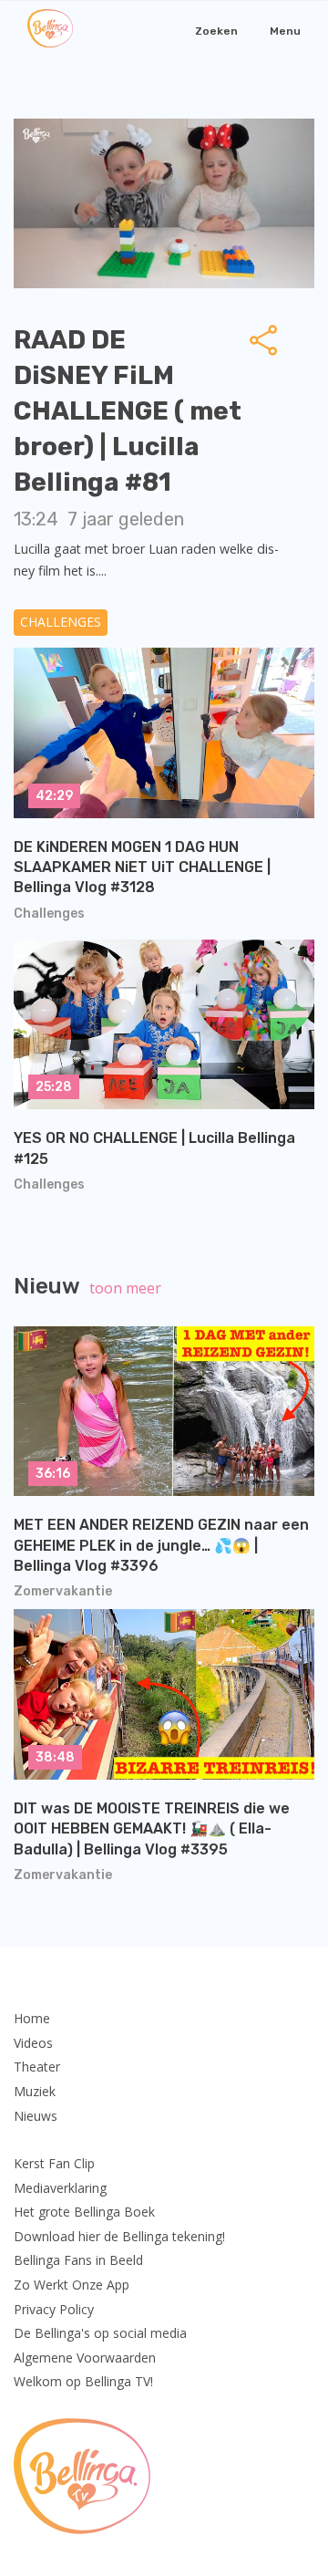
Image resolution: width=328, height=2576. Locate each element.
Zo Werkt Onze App (72, 2285)
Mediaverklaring (60, 2188)
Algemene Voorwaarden (85, 2358)
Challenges (61, 622)
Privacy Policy (54, 2309)
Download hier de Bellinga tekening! (119, 2236)
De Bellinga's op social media (100, 2333)
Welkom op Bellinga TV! (83, 2381)
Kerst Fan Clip (54, 2163)
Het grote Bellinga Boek (84, 2212)
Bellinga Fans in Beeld (78, 2260)
